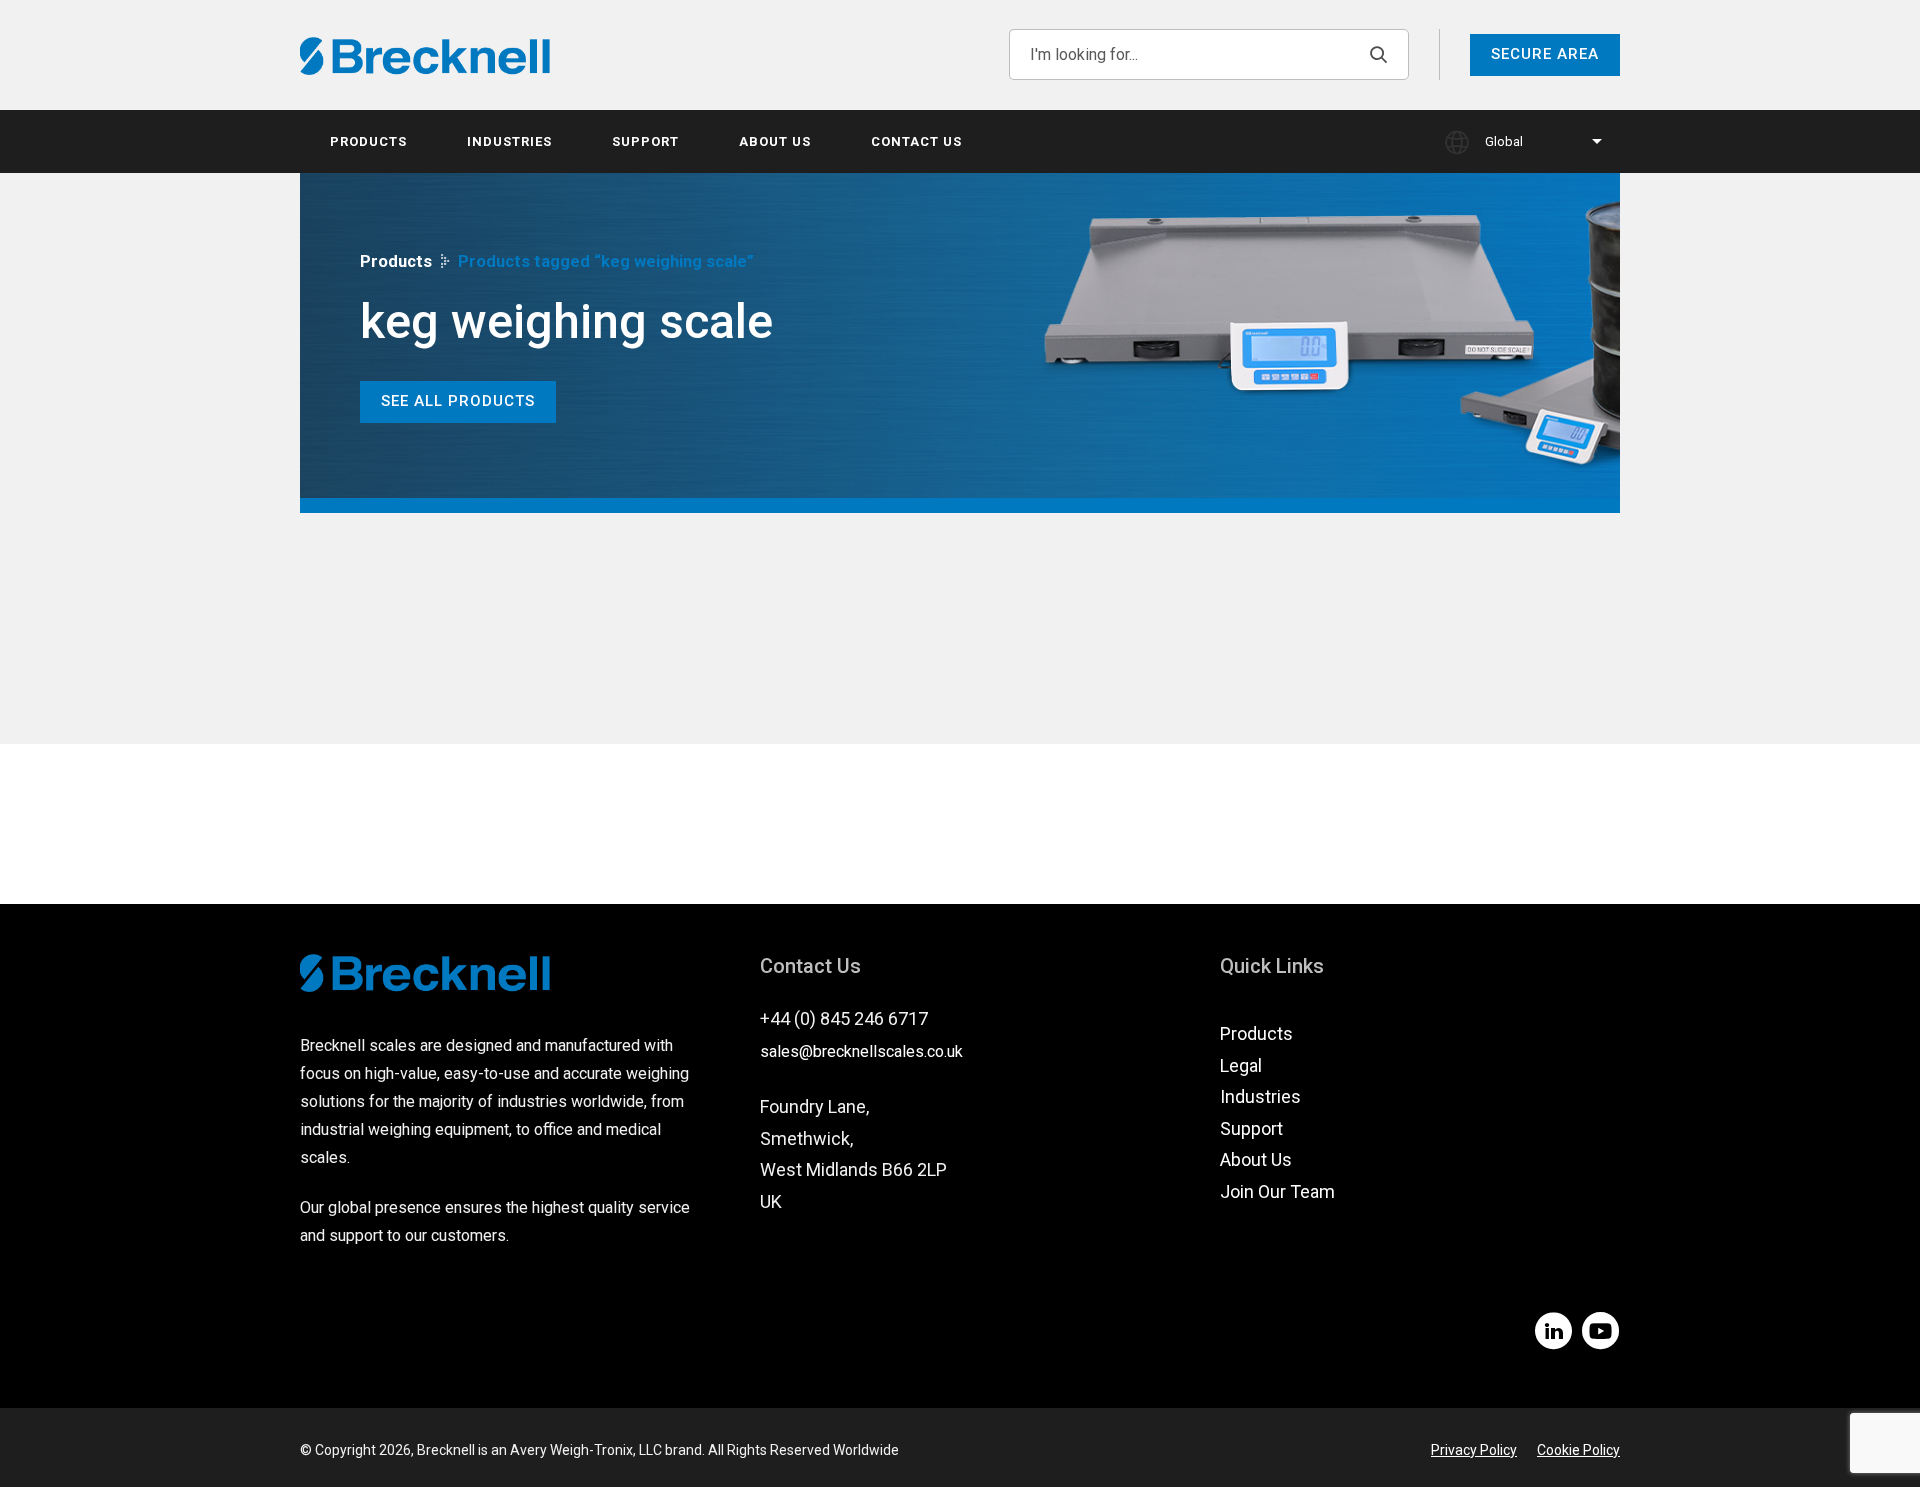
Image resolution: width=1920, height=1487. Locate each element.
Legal (1241, 1065)
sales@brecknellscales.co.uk (861, 1051)
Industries (509, 141)
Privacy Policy (1474, 1450)
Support (645, 141)
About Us (775, 141)
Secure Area (1545, 54)
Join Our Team (1277, 1191)
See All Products (458, 401)
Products (368, 141)
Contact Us (916, 141)
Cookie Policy (1578, 1450)
